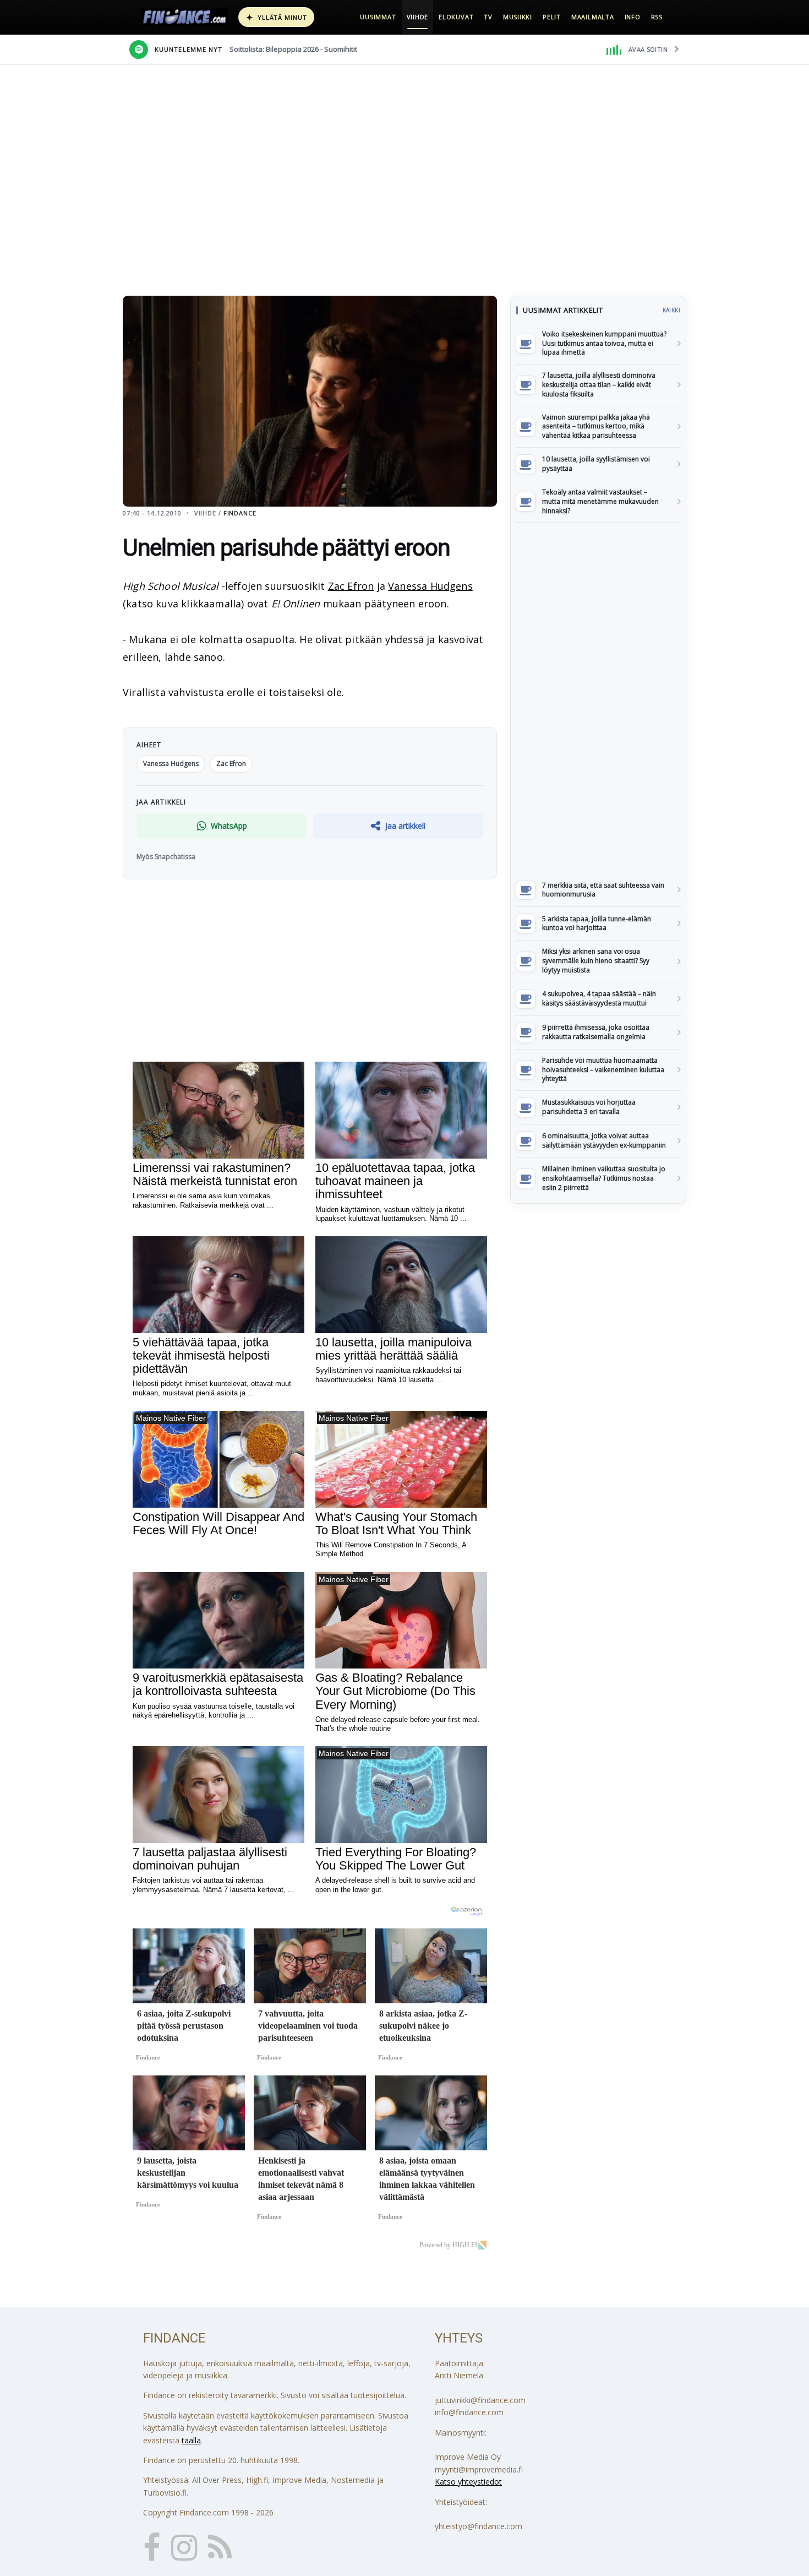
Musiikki (518, 17)
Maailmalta (593, 17)
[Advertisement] (598, 698)
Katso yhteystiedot (468, 2482)
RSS (657, 17)
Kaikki (671, 310)
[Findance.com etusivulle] (185, 17)
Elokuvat (456, 17)
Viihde (418, 17)
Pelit (552, 17)
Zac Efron (351, 586)
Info (633, 17)
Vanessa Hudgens (430, 586)
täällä (191, 2440)
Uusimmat (378, 17)
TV (488, 17)
